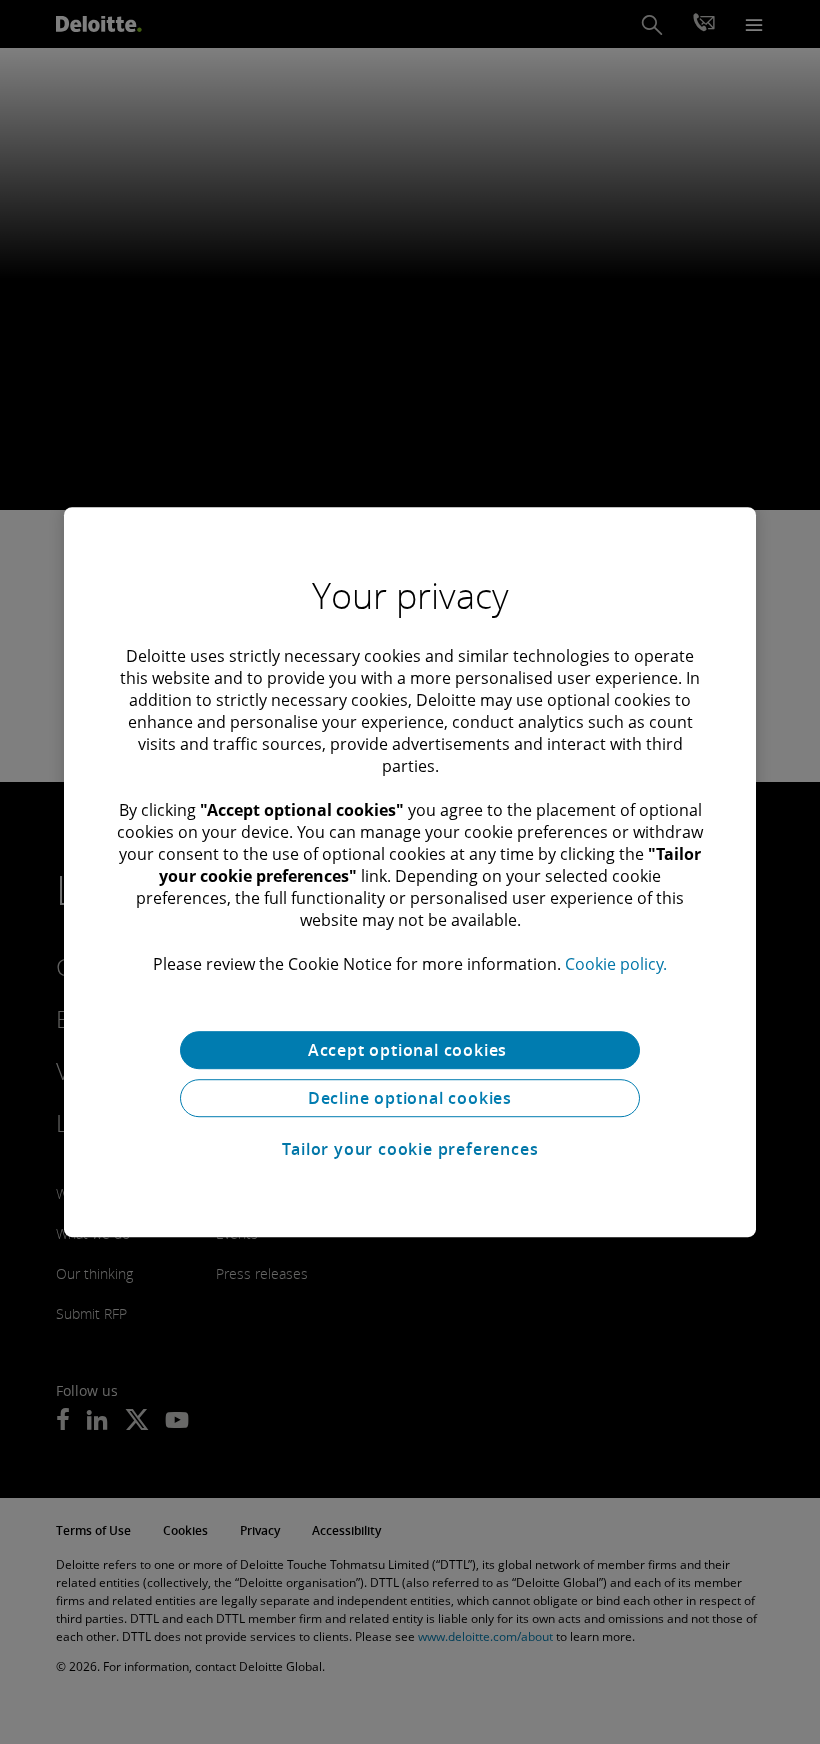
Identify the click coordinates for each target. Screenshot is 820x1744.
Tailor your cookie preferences (410, 1149)
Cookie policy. (616, 964)
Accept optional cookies (410, 1050)
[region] (410, 872)
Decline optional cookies (410, 1098)
